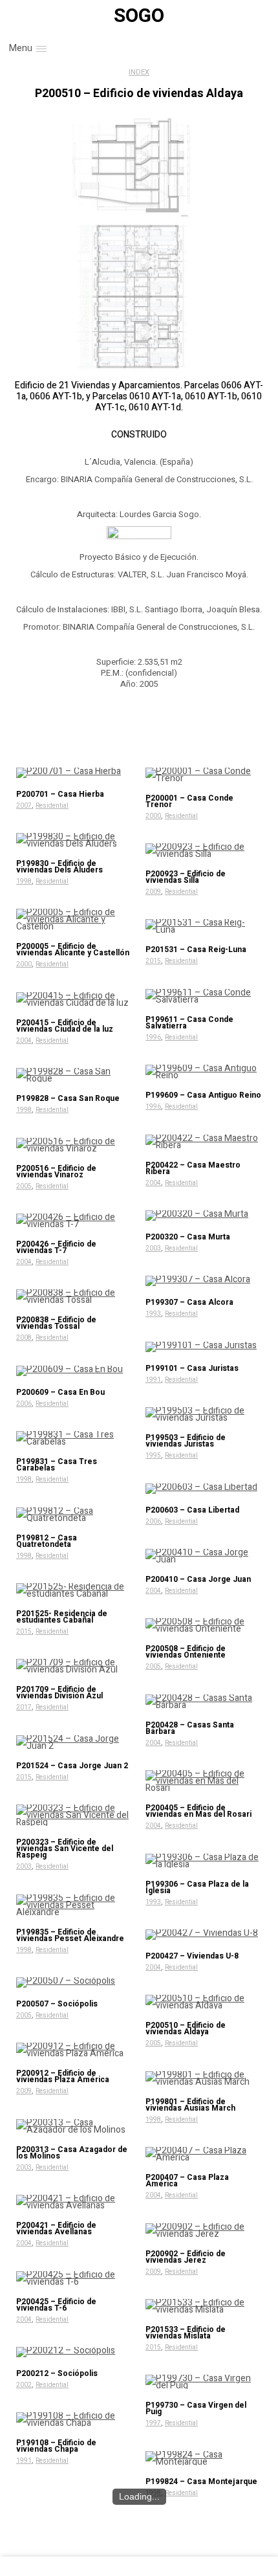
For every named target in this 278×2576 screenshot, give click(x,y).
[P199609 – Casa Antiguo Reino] (204, 1072)
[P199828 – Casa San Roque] (74, 1075)
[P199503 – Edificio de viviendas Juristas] (204, 1414)
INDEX (139, 72)
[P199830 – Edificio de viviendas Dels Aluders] (74, 840)
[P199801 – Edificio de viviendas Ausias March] (204, 2078)
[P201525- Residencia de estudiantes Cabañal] (74, 1590)
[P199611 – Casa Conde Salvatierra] (204, 996)
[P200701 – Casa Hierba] (74, 773)
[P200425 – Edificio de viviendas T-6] (74, 2278)
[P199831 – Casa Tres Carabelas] (74, 1438)
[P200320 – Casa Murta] (204, 1216)
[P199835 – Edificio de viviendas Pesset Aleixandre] (74, 1905)
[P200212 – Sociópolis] (74, 2352)
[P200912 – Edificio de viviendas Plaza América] (74, 2050)
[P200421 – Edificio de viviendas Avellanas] (74, 2202)
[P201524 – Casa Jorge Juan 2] (74, 1742)
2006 (24, 1404)
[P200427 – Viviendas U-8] (204, 1935)
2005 (24, 1186)
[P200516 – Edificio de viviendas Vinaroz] (74, 1145)
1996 (153, 1038)
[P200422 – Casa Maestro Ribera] (204, 1142)
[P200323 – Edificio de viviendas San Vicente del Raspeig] (74, 1815)
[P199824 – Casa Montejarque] (204, 2458)
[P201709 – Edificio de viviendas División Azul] (74, 1666)
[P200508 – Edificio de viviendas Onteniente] (204, 1625)
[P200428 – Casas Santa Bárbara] (204, 1702)
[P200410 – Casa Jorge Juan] (204, 1556)
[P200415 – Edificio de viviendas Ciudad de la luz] (74, 999)
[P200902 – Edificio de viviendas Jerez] (204, 2230)
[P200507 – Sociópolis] (74, 1982)
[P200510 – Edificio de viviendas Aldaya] (204, 2002)
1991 (153, 1380)
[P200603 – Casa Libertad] (204, 1489)
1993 (153, 1314)
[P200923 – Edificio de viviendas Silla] (204, 850)
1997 (153, 2423)
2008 (24, 1338)
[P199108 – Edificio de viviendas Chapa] (74, 2419)
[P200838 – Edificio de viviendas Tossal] (74, 1296)
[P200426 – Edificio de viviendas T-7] (74, 1221)
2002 (24, 2385)
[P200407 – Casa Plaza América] (204, 2154)
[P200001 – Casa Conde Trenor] (204, 775)
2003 (153, 1249)
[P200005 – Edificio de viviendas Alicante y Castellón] (74, 919)
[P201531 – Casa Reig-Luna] (204, 926)
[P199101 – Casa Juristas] (204, 1347)
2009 (153, 892)
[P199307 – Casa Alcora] (204, 1281)
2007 (24, 806)
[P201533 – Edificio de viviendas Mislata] (204, 2306)
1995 (153, 1456)
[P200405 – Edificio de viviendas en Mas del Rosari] (204, 1781)
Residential (52, 806)
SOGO (139, 16)
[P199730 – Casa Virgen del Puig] (204, 2382)
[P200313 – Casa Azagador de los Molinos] (74, 2126)
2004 (24, 1041)
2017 (24, 1707)
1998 (24, 882)
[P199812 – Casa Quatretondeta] (74, 1515)
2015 (153, 961)
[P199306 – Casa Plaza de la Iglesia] (204, 1861)
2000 (153, 816)
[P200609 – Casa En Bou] (74, 1371)
